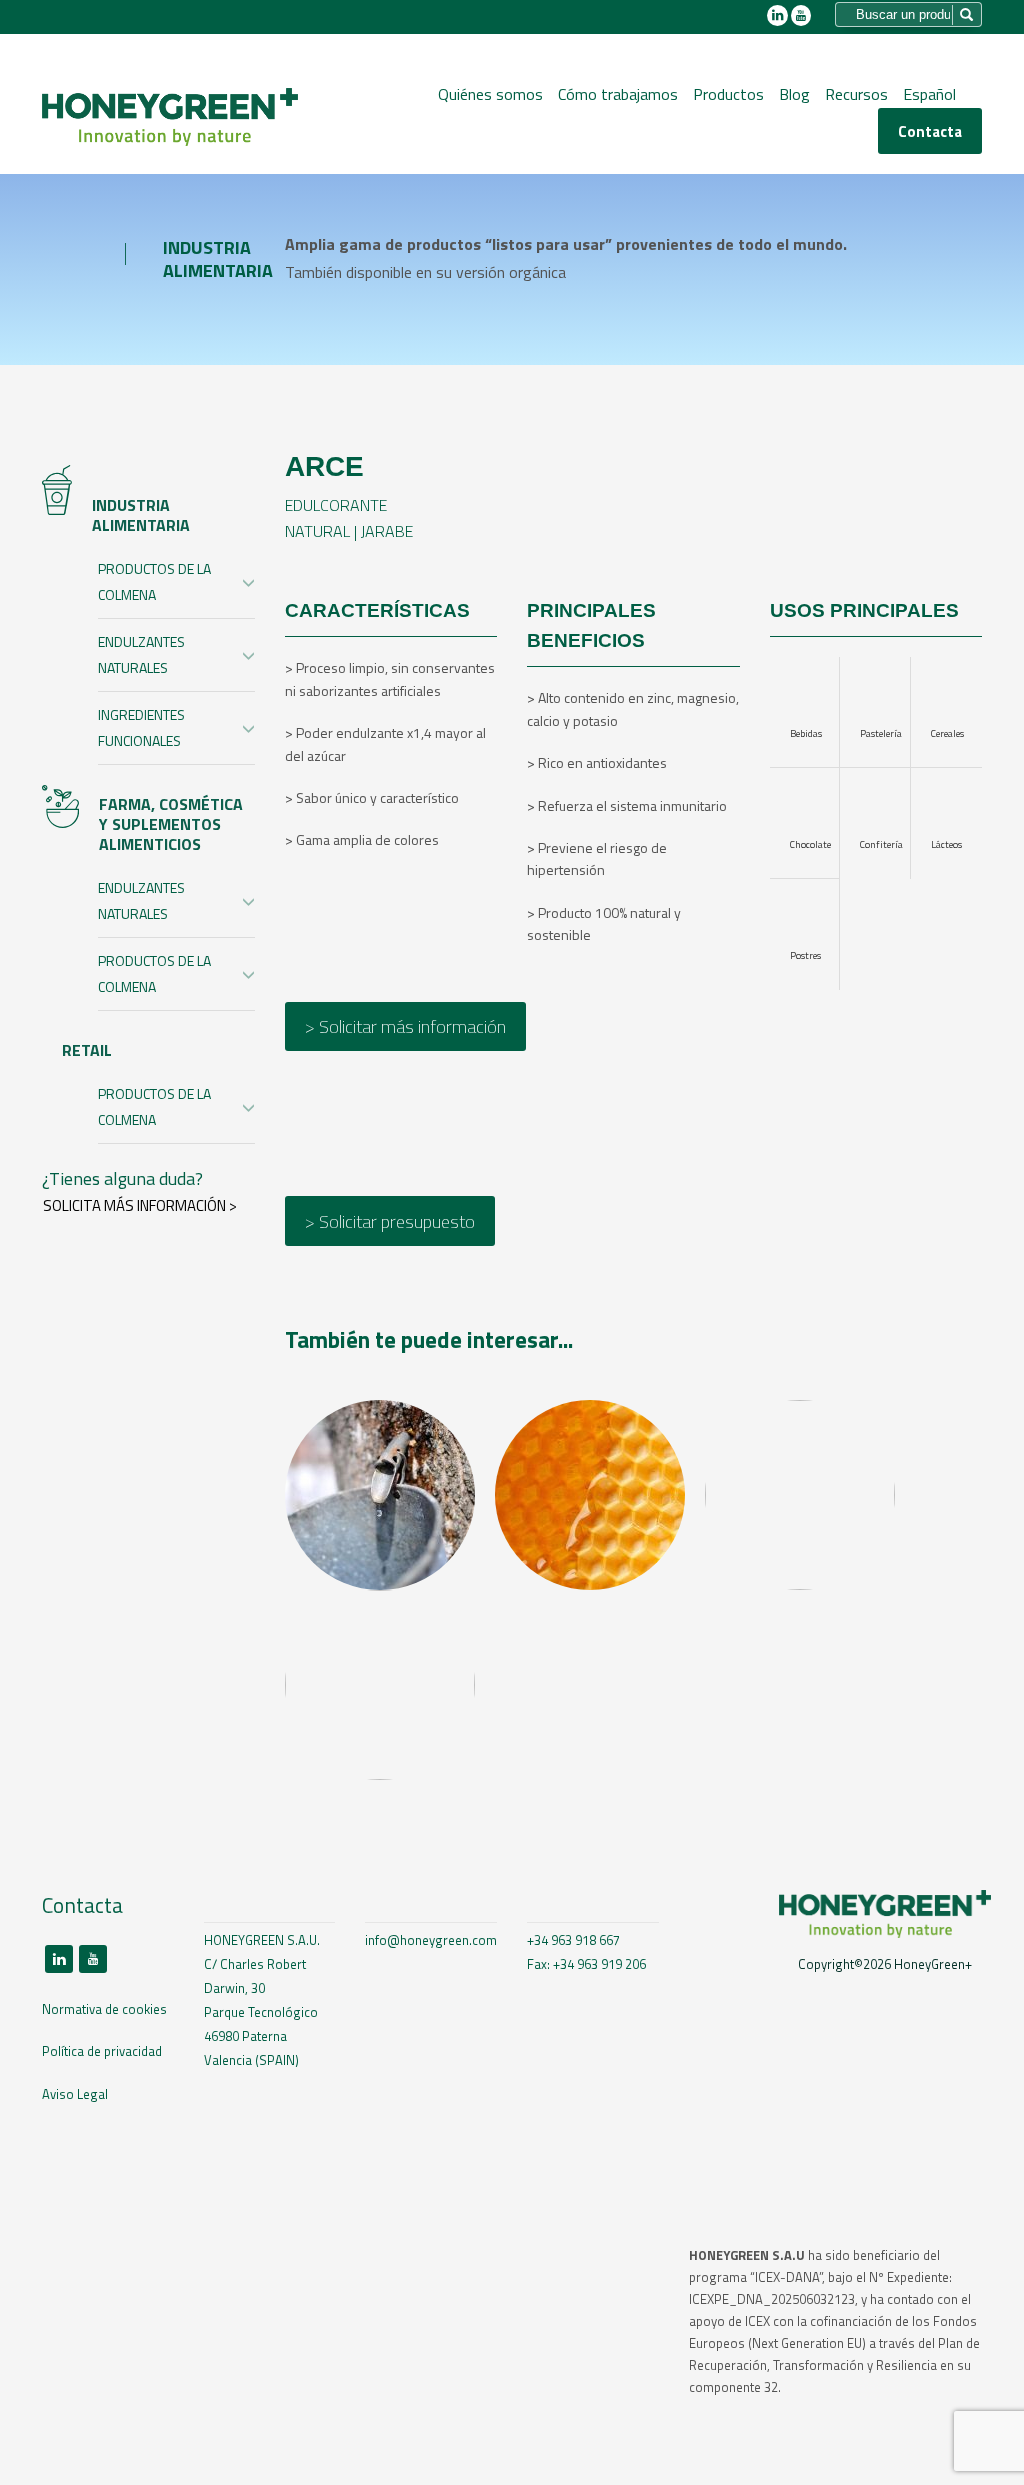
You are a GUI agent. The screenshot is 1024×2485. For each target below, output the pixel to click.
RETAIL (87, 1050)
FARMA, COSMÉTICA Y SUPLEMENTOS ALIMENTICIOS (171, 824)
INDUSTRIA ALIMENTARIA (141, 515)
